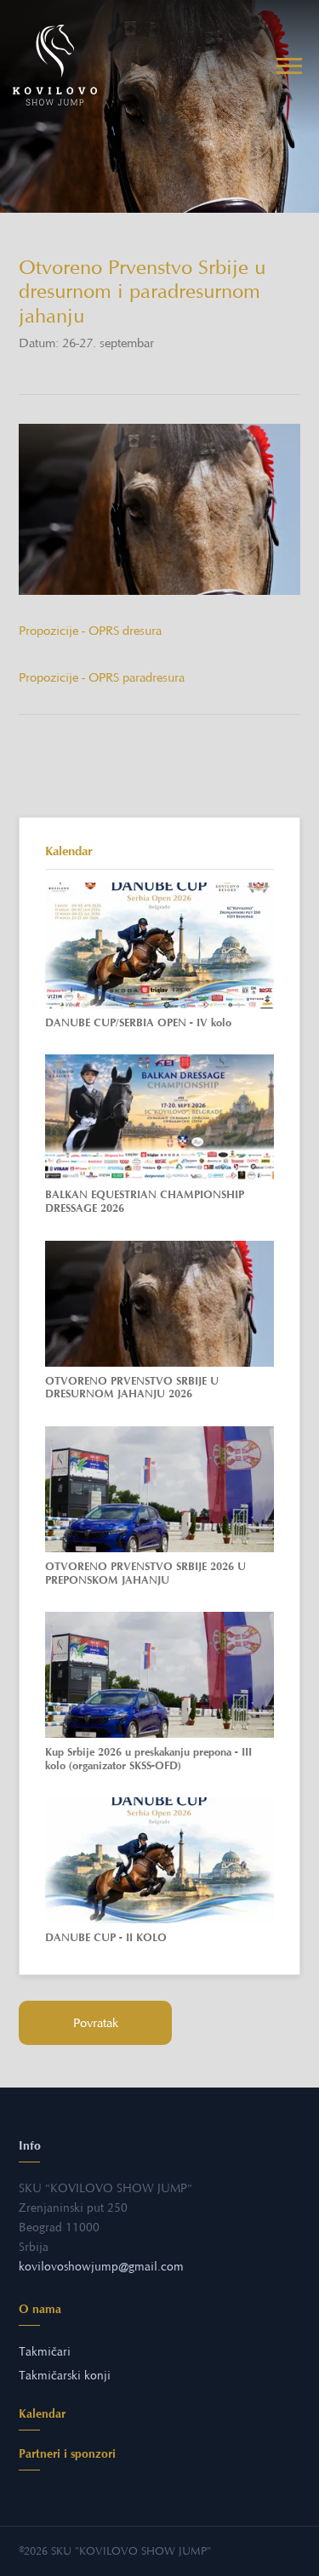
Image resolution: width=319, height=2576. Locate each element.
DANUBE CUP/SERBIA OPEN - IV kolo (138, 1022)
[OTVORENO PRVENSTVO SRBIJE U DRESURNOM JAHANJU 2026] (159, 1304)
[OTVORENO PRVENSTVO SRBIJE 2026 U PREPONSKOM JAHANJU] (159, 1489)
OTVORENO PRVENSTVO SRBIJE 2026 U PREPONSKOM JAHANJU (145, 1573)
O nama (40, 2309)
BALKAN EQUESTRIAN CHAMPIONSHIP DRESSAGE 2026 (145, 1201)
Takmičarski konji (65, 2376)
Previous (55, 561)
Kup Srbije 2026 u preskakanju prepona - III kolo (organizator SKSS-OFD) (148, 1759)
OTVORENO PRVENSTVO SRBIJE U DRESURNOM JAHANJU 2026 (132, 1388)
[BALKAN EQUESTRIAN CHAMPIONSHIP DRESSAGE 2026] (159, 1117)
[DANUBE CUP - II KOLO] (159, 1860)
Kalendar (42, 2413)
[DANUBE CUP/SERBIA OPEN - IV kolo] (159, 945)
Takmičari (45, 2352)
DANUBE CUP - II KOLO (106, 1937)
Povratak (96, 2023)
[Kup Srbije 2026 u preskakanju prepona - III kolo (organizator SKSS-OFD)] (159, 1675)
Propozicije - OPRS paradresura (102, 677)
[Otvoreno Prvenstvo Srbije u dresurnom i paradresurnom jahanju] (159, 510)
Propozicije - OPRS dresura (90, 631)
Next (88, 561)
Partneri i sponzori (67, 2453)
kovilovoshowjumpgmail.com (101, 2267)
